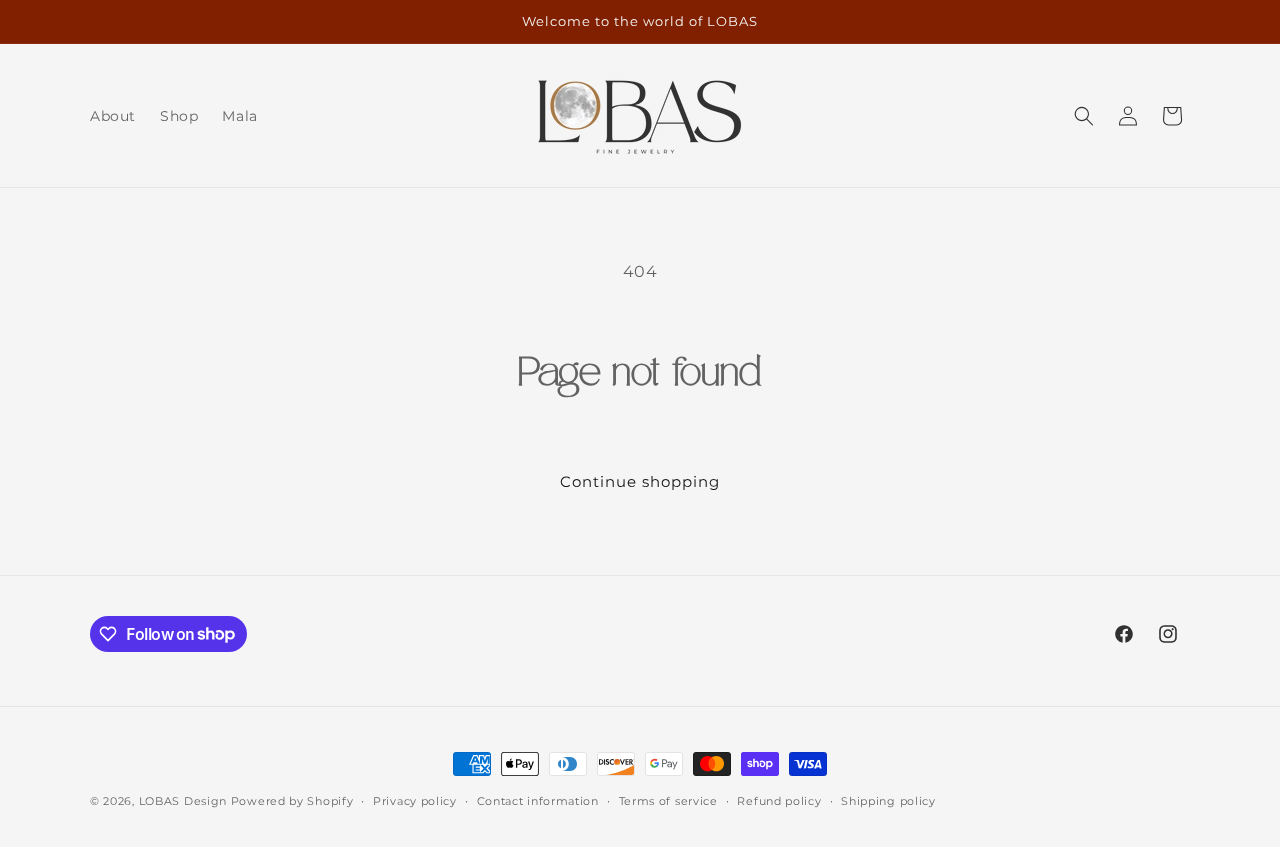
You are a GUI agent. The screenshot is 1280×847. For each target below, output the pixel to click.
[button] (1084, 116)
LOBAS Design (183, 801)
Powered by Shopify (292, 801)
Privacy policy (415, 800)
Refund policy (779, 800)
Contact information (538, 800)
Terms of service (668, 800)
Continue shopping (640, 481)
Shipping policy (888, 800)
